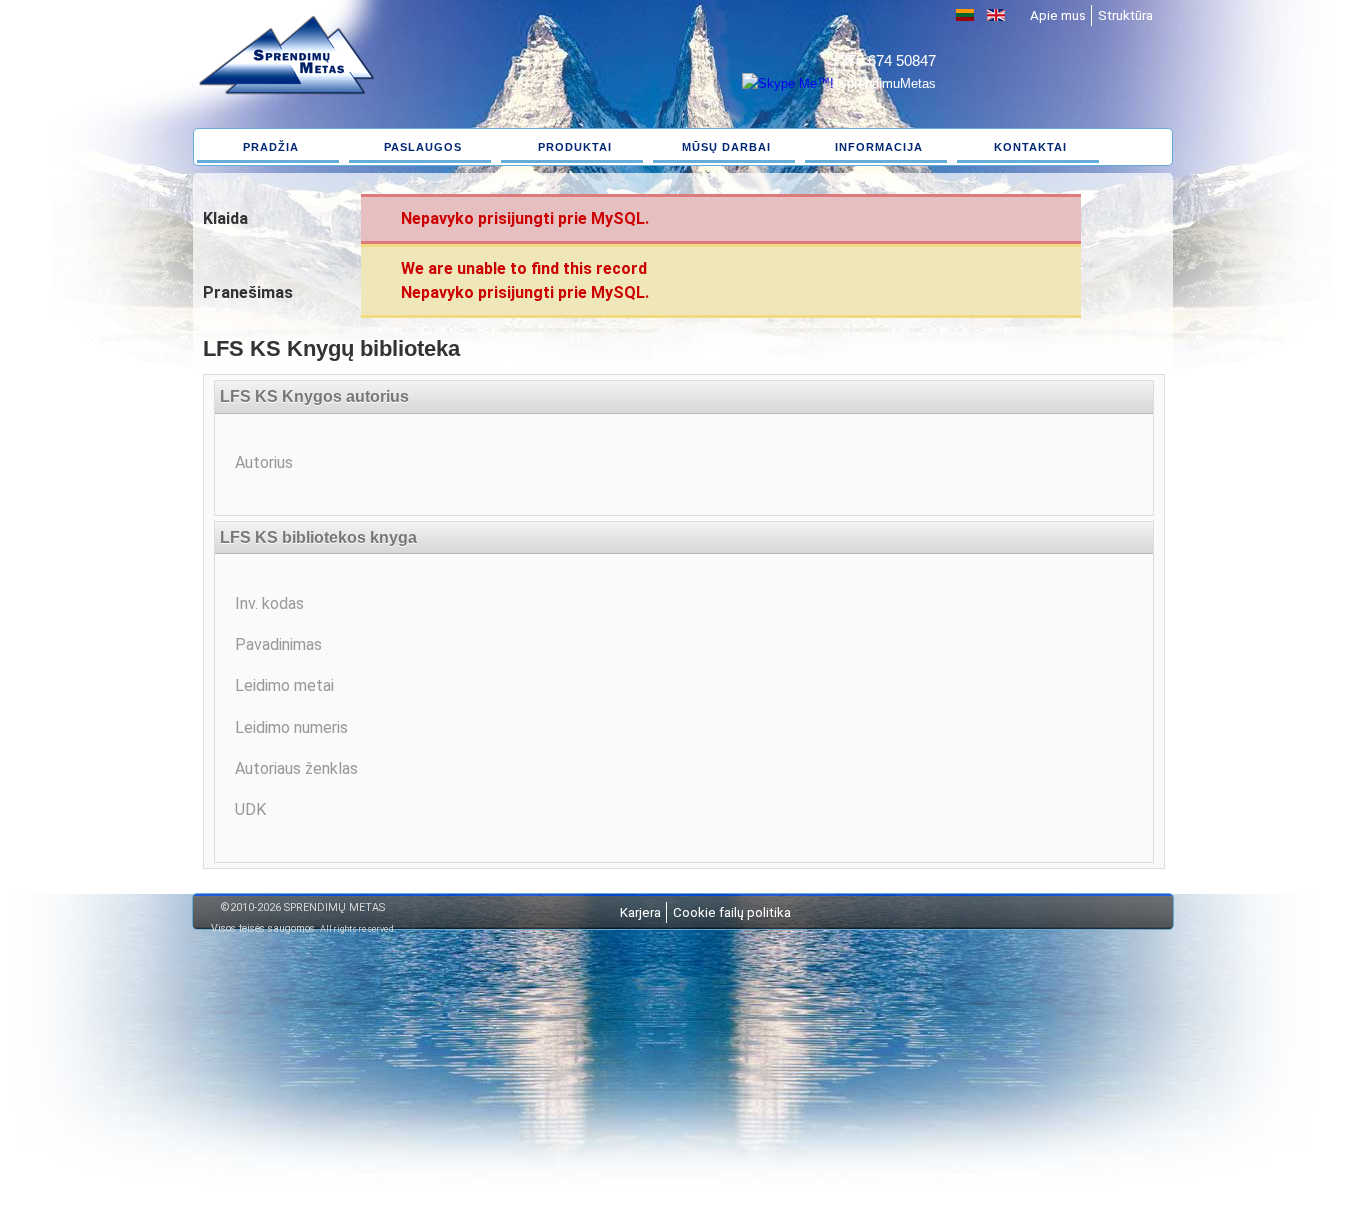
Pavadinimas (278, 644)
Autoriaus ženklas (296, 768)
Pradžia (271, 147)
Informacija (879, 147)
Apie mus (1058, 15)
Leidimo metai (284, 685)
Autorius (264, 462)
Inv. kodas (269, 603)
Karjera (640, 912)
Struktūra (1125, 15)
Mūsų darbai (726, 147)
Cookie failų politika (732, 912)
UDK (250, 809)
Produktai (575, 147)
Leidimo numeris (291, 727)
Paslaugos (423, 147)
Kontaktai (1030, 147)
